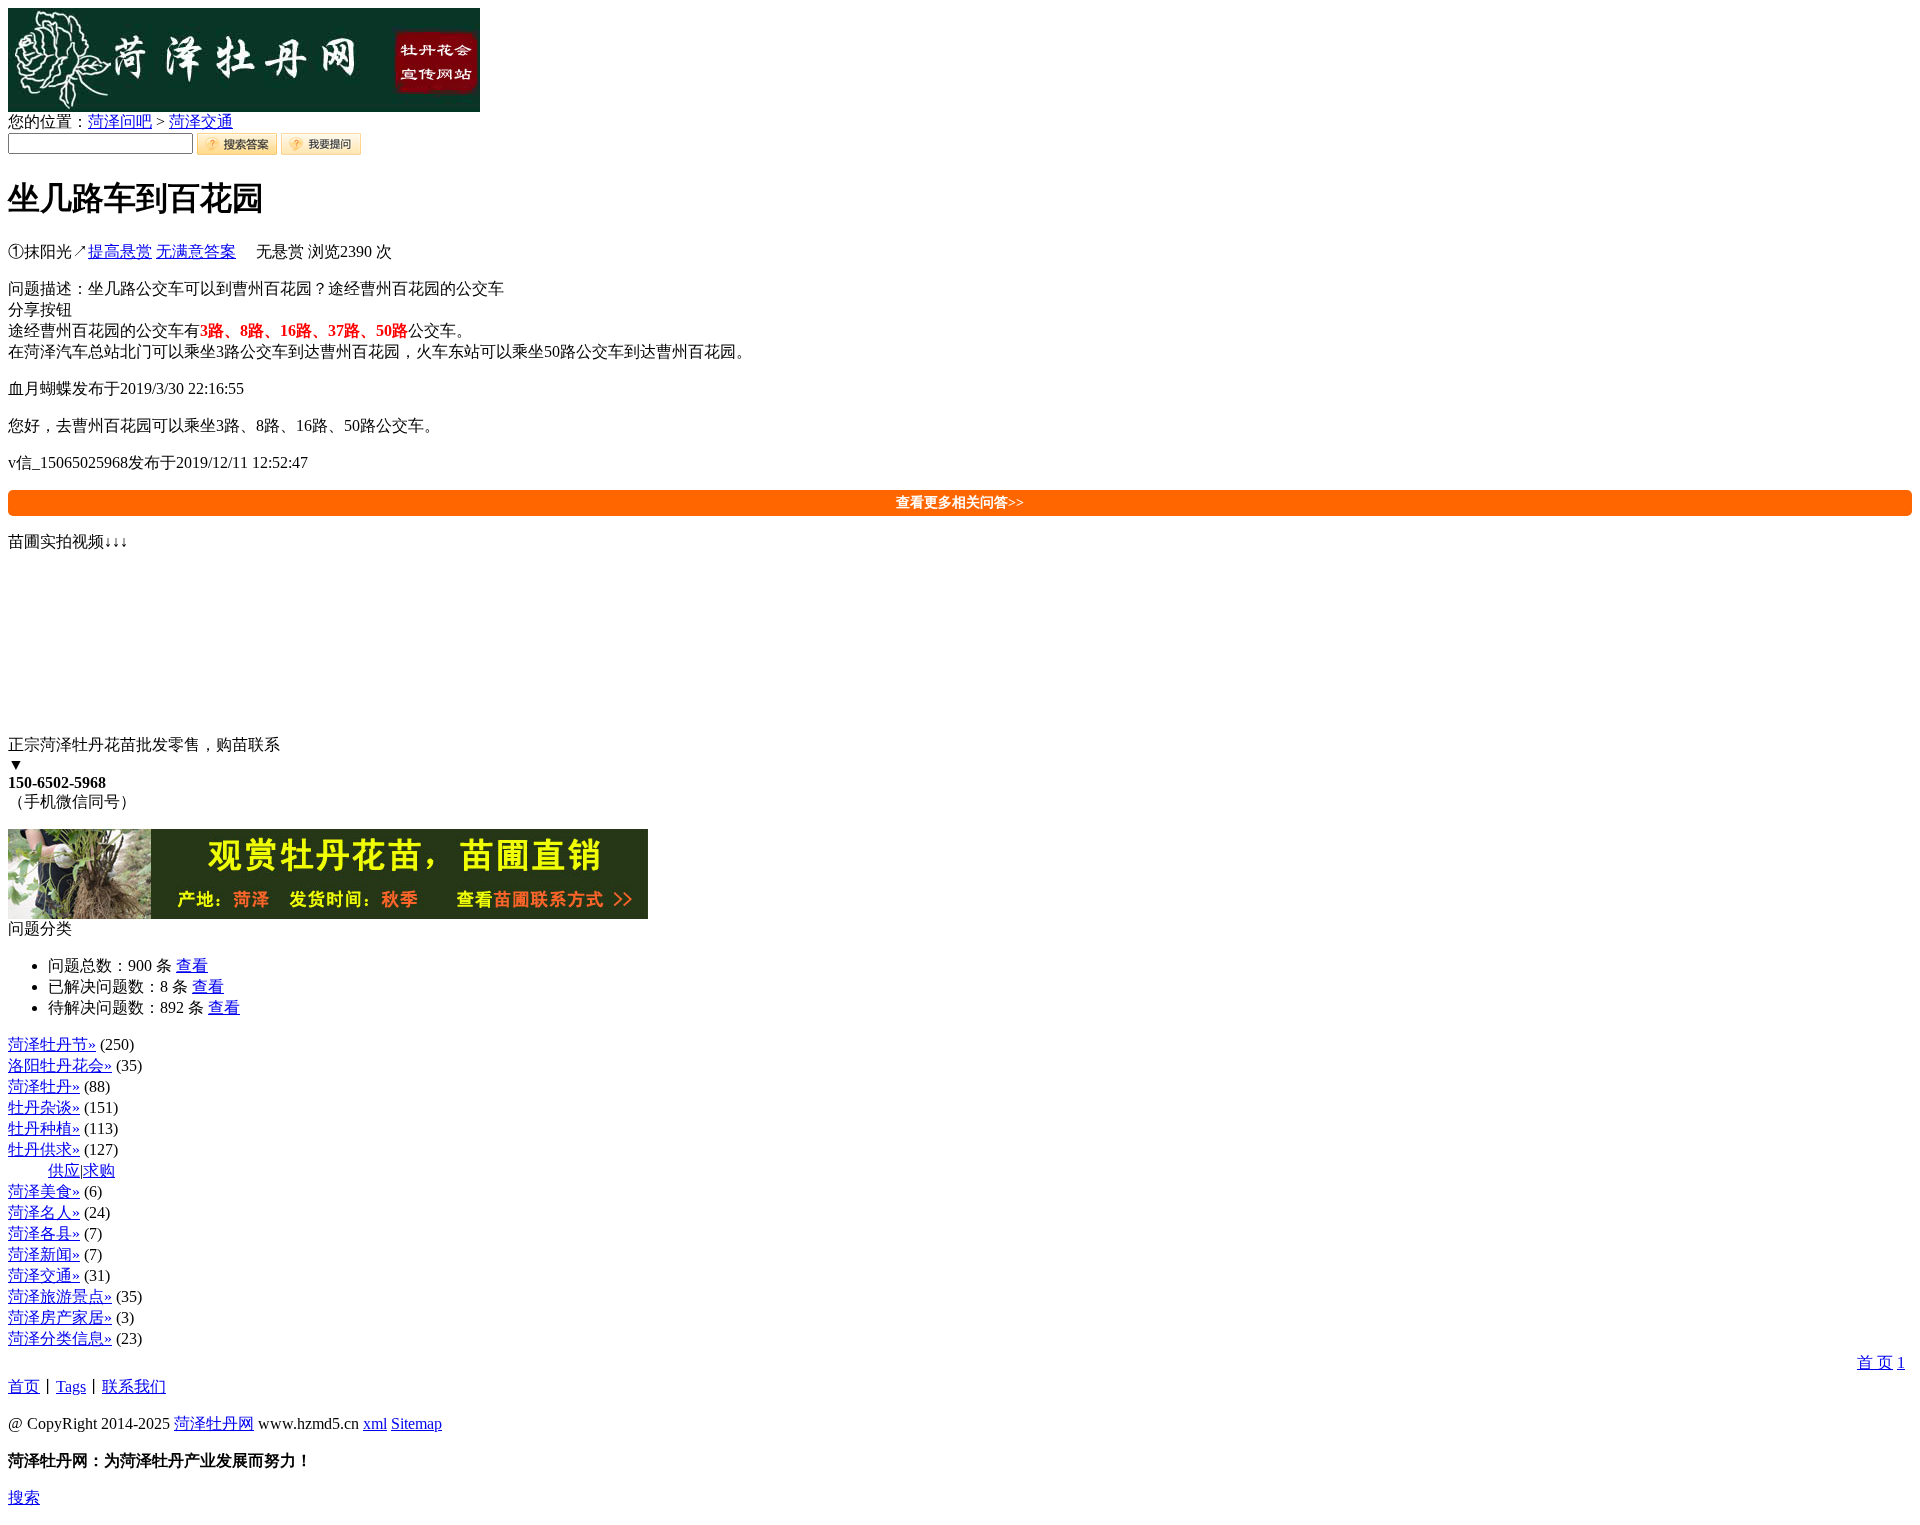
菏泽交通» (44, 1275)
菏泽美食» (44, 1191)
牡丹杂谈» (44, 1107)
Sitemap (416, 1423)
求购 (99, 1170)
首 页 (1875, 1362)
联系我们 (134, 1386)
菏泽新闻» (44, 1254)
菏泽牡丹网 (214, 1423)
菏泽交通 (201, 121)
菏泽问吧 (120, 121)
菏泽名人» (44, 1212)
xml (375, 1423)
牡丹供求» (44, 1149)
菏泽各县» (44, 1233)
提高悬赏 (120, 251)
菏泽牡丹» (44, 1086)
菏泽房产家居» (60, 1317)
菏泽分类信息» (60, 1338)
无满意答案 (196, 251)
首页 (24, 1386)
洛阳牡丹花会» (60, 1065)
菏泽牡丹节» (52, 1044)
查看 (192, 965)
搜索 (24, 1497)
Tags (71, 1386)
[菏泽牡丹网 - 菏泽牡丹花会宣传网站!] (244, 106)
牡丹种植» (44, 1128)
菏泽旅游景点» (60, 1296)
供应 (64, 1170)
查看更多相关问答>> (960, 502)
